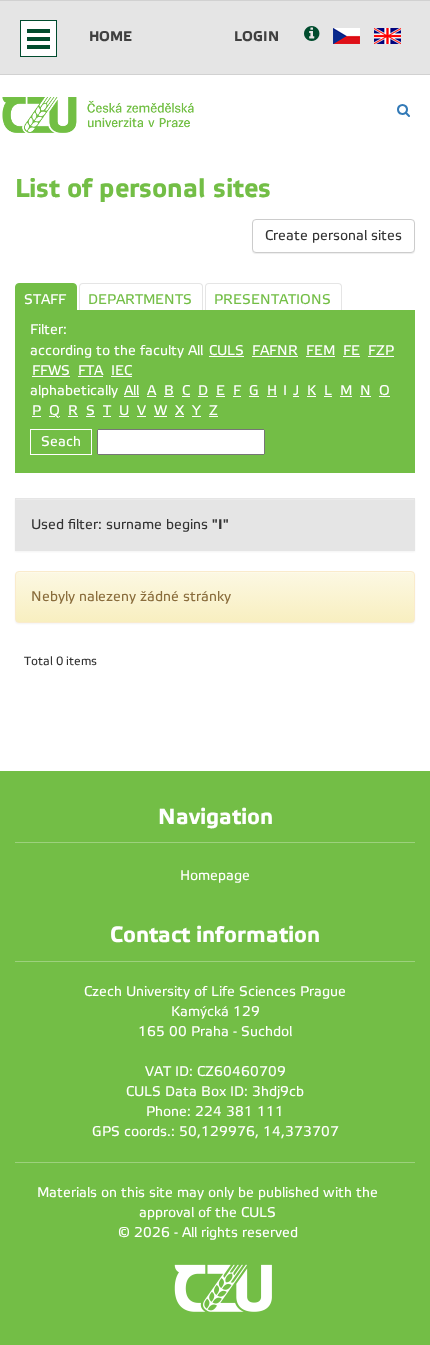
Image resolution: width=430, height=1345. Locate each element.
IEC (121, 370)
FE (351, 350)
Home (110, 36)
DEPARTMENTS (140, 299)
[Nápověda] (311, 35)
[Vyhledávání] (403, 110)
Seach (61, 441)
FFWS (51, 370)
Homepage (215, 875)
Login (256, 36)
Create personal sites (333, 235)
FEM (320, 350)
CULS (226, 350)
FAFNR (275, 350)
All (131, 390)
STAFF (45, 299)
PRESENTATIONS (272, 299)
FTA (90, 370)
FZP (381, 350)
